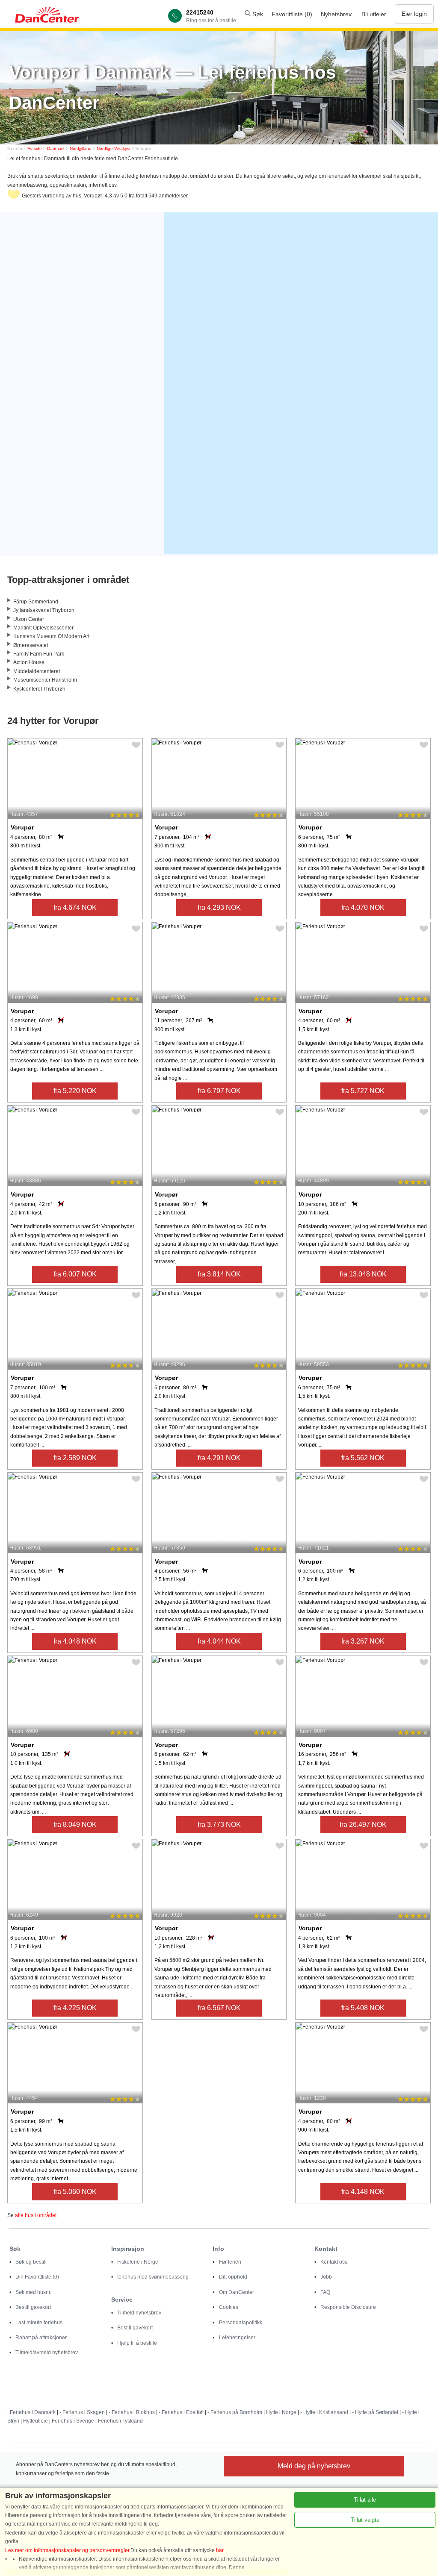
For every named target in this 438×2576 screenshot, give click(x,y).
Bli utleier (374, 14)
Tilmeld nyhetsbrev (139, 2313)
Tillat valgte (365, 2520)
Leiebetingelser (237, 2338)
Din (37, 2277)
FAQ (325, 2292)
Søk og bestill (31, 2262)
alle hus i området (36, 2215)
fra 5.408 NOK (363, 2008)
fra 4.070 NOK (363, 907)
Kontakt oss (334, 2262)
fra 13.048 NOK (363, 1274)
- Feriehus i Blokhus (132, 2412)
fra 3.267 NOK (363, 1641)
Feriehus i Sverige (73, 2421)
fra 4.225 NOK (75, 2008)
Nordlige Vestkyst (114, 149)
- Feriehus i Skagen (82, 2412)
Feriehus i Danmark (33, 2412)
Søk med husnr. (33, 2292)
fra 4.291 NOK (219, 1458)
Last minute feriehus (39, 2323)
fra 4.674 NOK (75, 907)
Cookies (229, 2307)
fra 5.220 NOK (75, 1091)
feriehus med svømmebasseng (153, 2277)
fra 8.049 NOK (75, 1825)
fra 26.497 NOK (363, 1825)
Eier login (414, 14)
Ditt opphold (233, 2277)
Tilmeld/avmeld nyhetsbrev (47, 2353)
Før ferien (230, 2262)
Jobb (326, 2277)
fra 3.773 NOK (219, 1825)
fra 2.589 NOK (75, 1458)
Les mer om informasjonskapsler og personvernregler (67, 2550)
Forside (35, 149)
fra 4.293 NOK (219, 907)
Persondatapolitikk (241, 2323)
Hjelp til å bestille (137, 2343)
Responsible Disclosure (348, 2307)
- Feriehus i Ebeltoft (181, 2412)
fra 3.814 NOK (219, 1274)
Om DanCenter (237, 2292)
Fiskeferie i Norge (138, 2262)
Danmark (56, 149)
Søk (257, 14)
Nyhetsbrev (336, 14)
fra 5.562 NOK (363, 1458)
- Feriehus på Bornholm (235, 2412)
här (220, 2550)
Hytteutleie (36, 2421)
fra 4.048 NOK (75, 1641)
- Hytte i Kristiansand (324, 2412)
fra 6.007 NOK (75, 1274)
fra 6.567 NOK (219, 2008)
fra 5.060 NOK (75, 2192)
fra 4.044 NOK (219, 1641)
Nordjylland (81, 149)
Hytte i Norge (281, 2412)
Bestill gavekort (33, 2307)
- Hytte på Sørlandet (375, 2412)
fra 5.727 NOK (363, 1091)
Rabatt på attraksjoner (41, 2338)
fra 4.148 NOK (363, 2192)
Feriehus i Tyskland (120, 2421)
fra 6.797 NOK (219, 1091)
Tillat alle (365, 2500)
